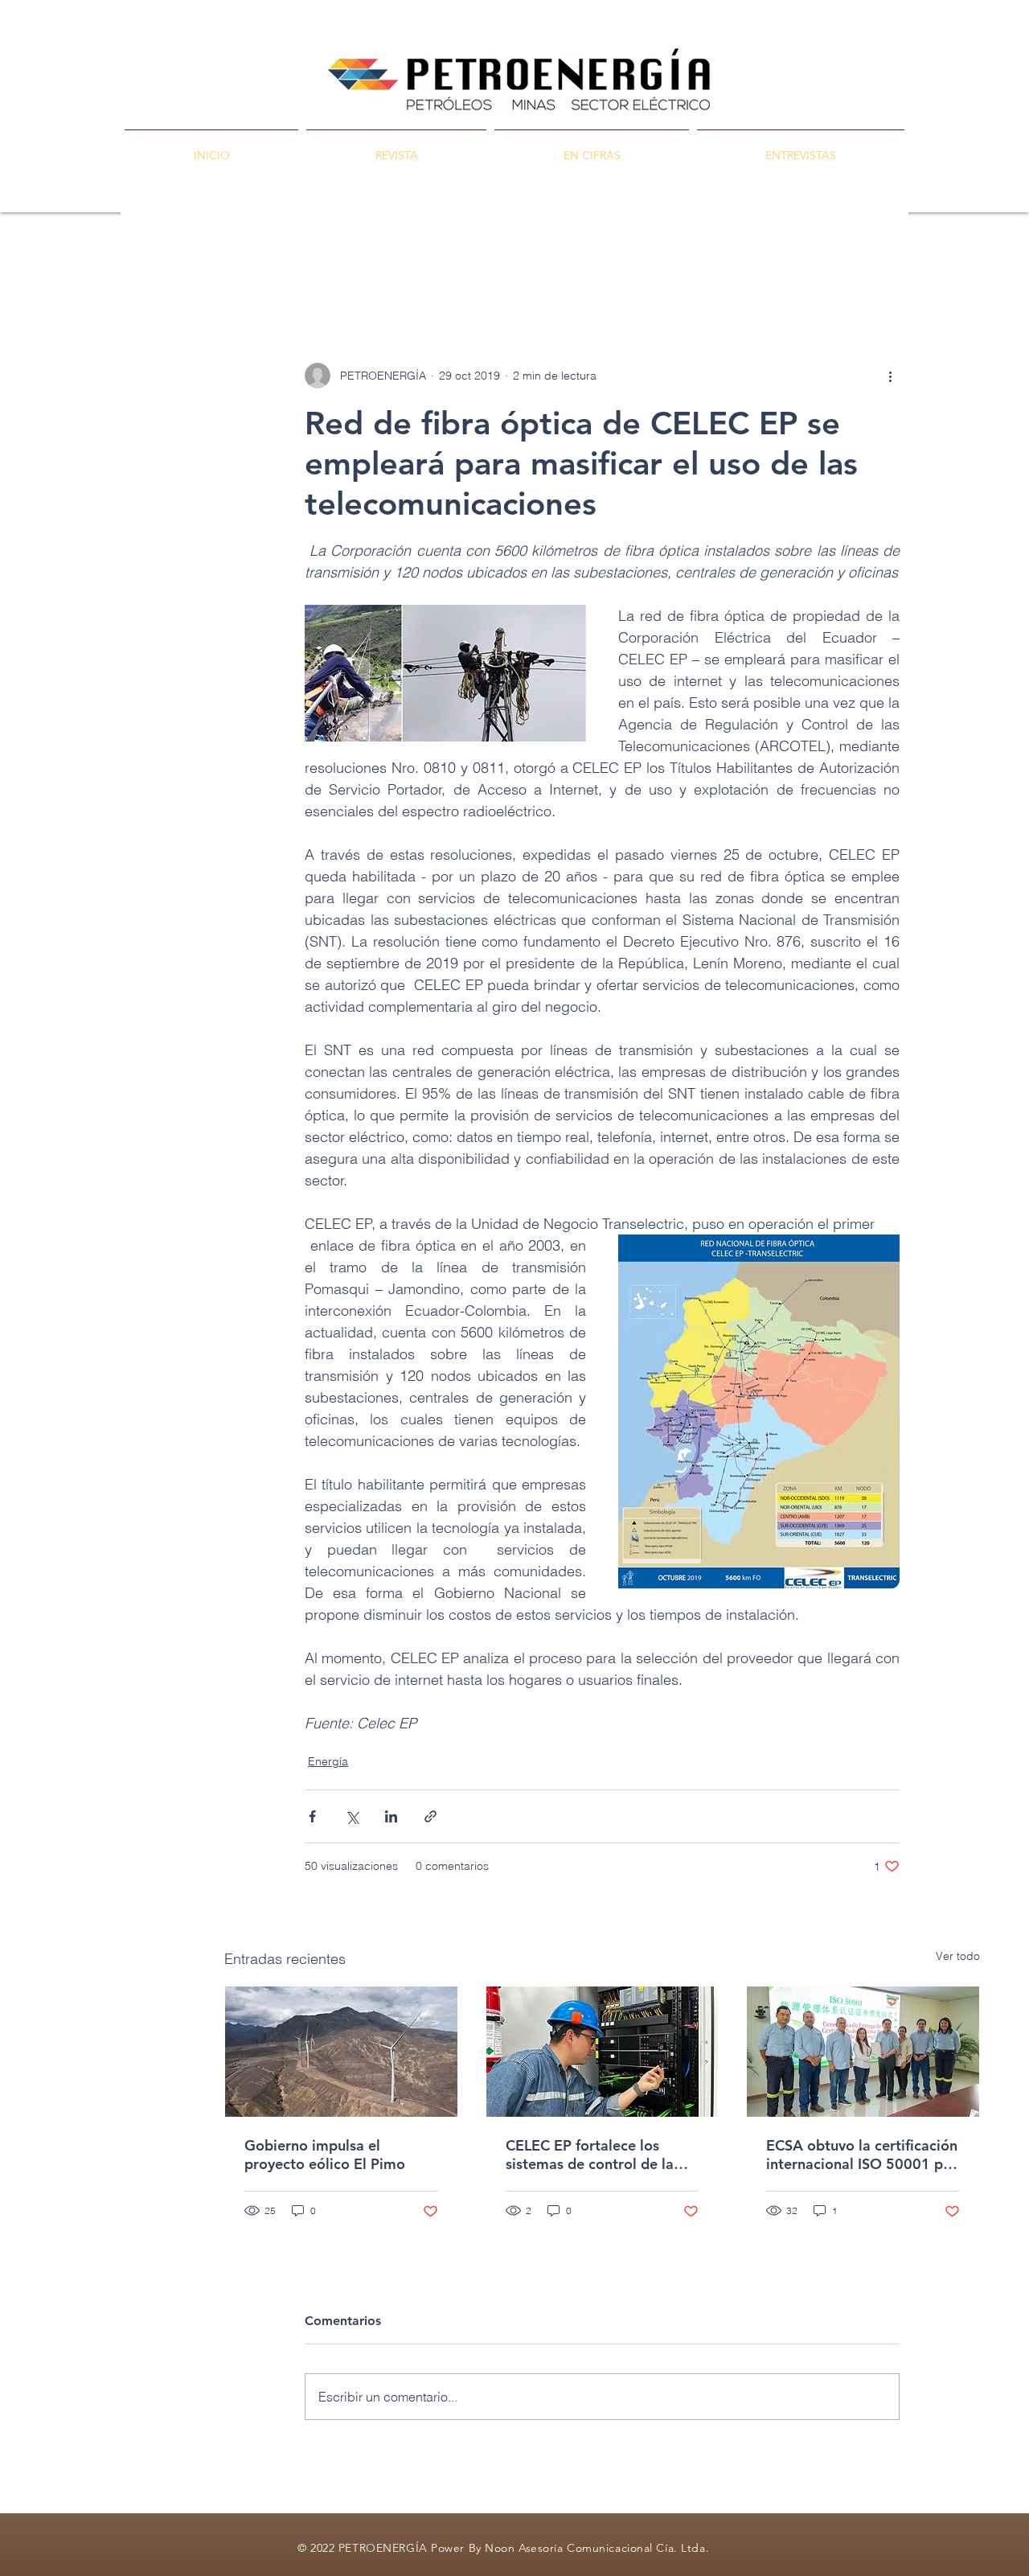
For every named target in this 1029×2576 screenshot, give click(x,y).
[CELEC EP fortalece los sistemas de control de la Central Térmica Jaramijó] (603, 2052)
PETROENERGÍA (270, 266)
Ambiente (590, 266)
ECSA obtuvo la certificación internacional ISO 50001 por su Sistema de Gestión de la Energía (862, 2155)
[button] (959, 265)
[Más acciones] (890, 376)
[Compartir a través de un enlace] (430, 1816)
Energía (513, 266)
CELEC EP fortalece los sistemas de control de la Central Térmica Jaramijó (590, 2155)
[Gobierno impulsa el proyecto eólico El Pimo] (341, 2052)
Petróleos (372, 266)
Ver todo (958, 1956)
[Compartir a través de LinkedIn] (391, 1816)
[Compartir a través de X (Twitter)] (352, 1816)
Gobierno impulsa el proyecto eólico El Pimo (325, 2155)
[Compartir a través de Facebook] (312, 1816)
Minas (445, 266)
